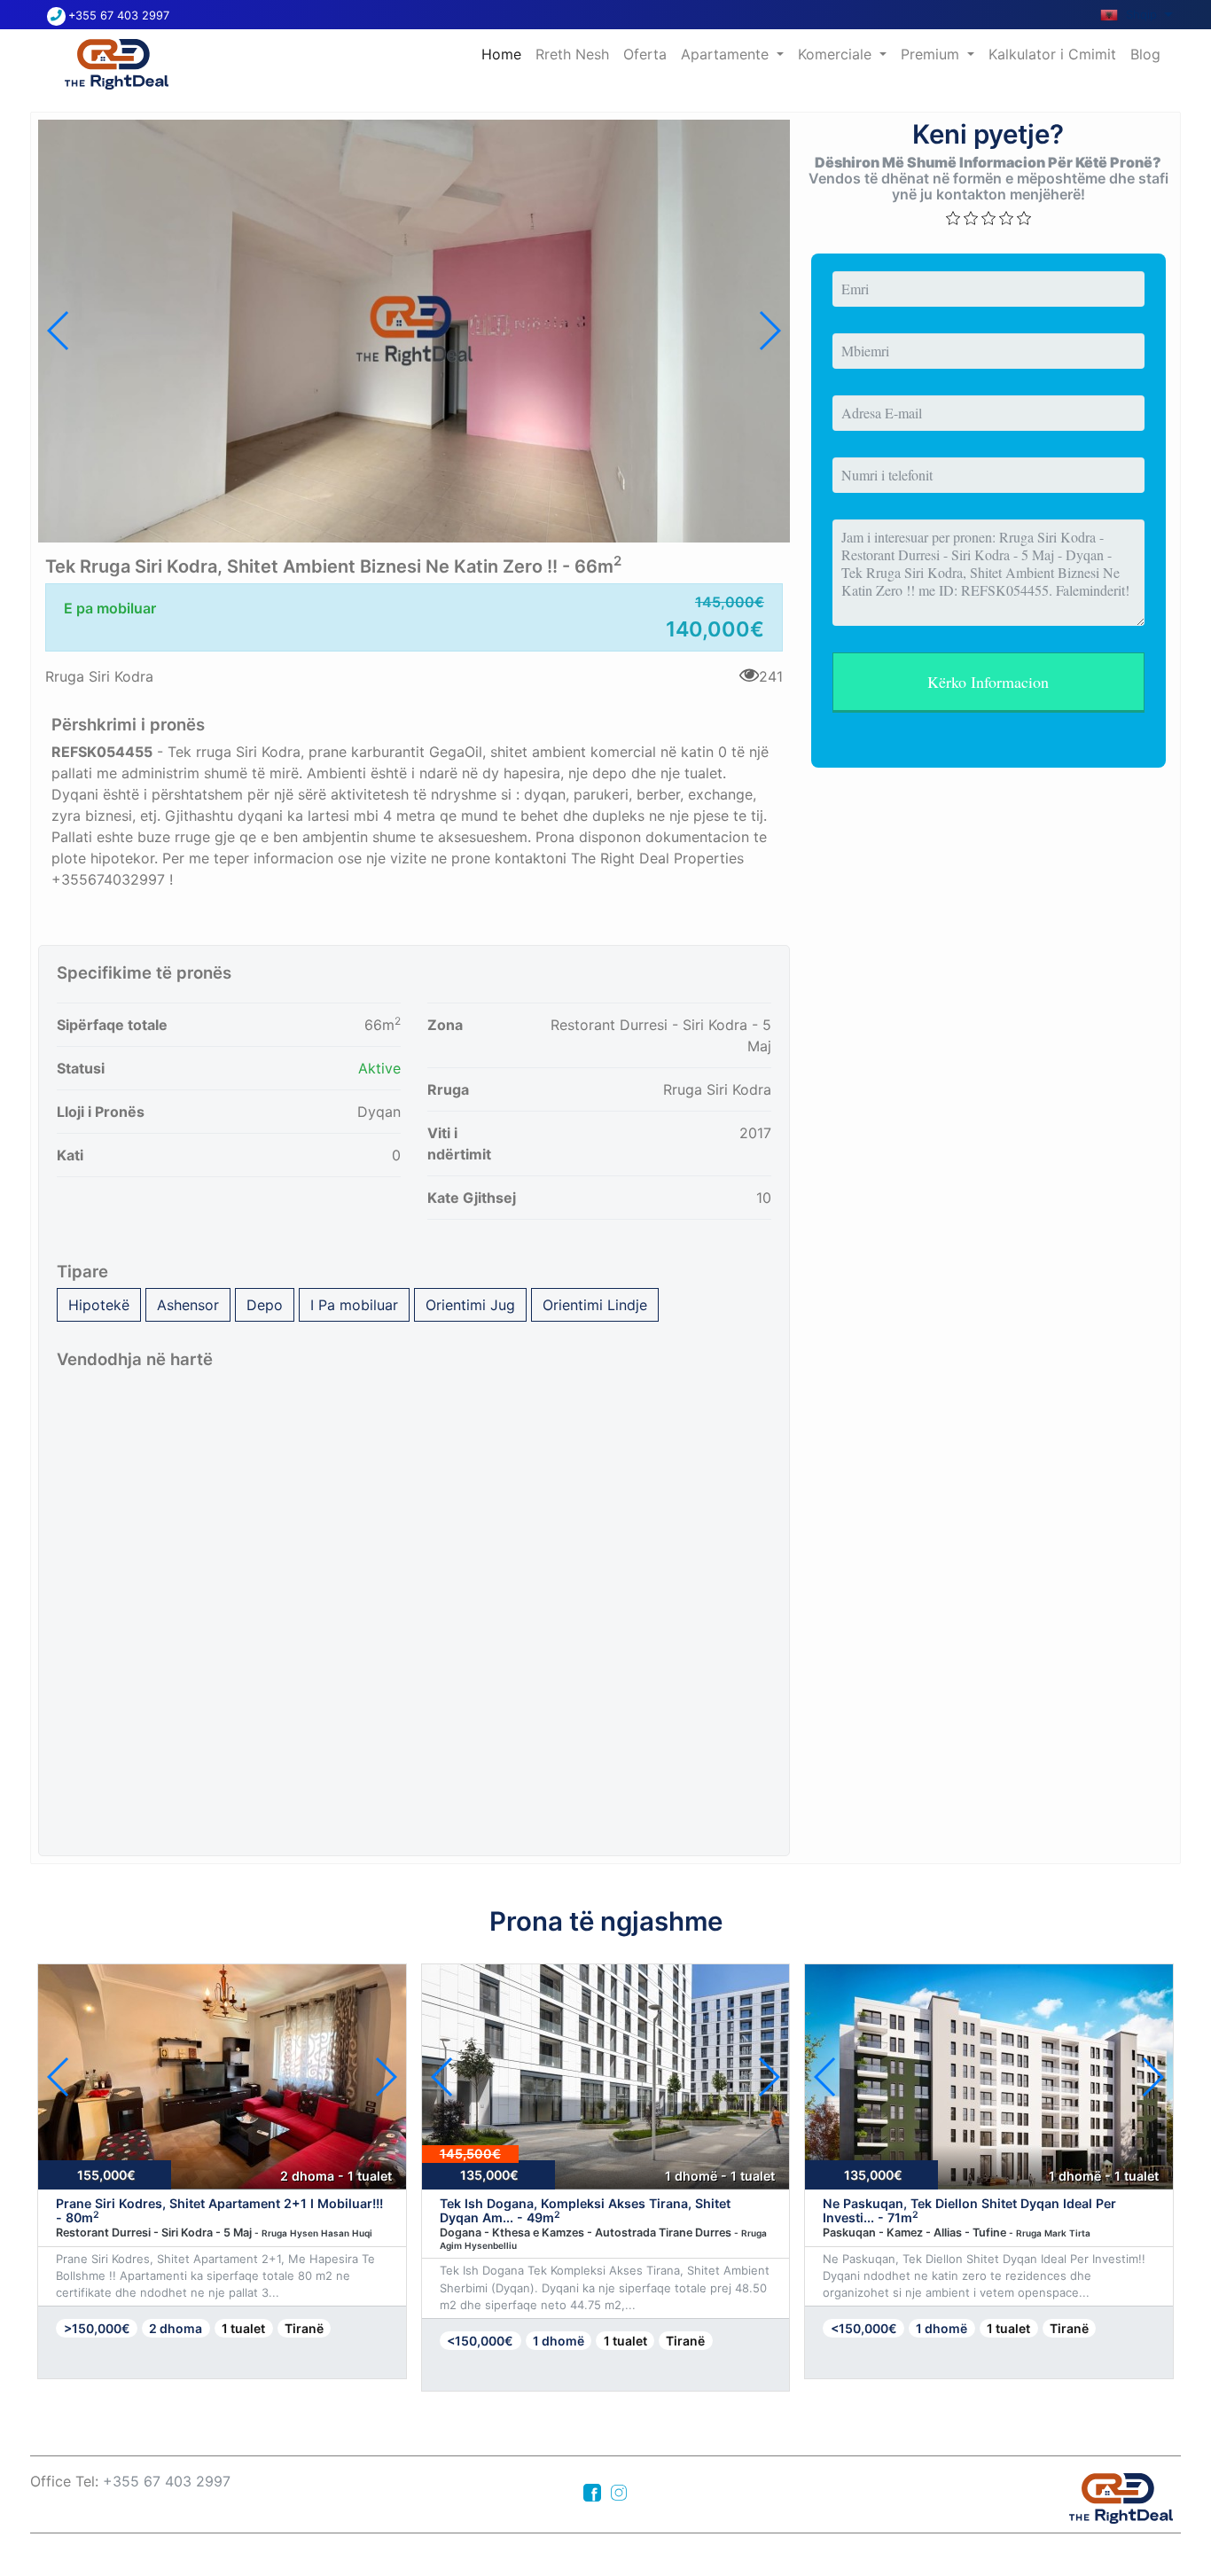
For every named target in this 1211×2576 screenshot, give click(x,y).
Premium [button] (932, 54)
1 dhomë (559, 2341)
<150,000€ (480, 2341)
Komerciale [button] (837, 54)
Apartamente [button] (727, 54)
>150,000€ (97, 2328)
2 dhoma (176, 2328)
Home (505, 54)
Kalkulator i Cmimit (1052, 54)
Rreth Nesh (572, 54)
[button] (769, 331)
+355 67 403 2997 (119, 16)
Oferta (645, 54)
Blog (1145, 54)
